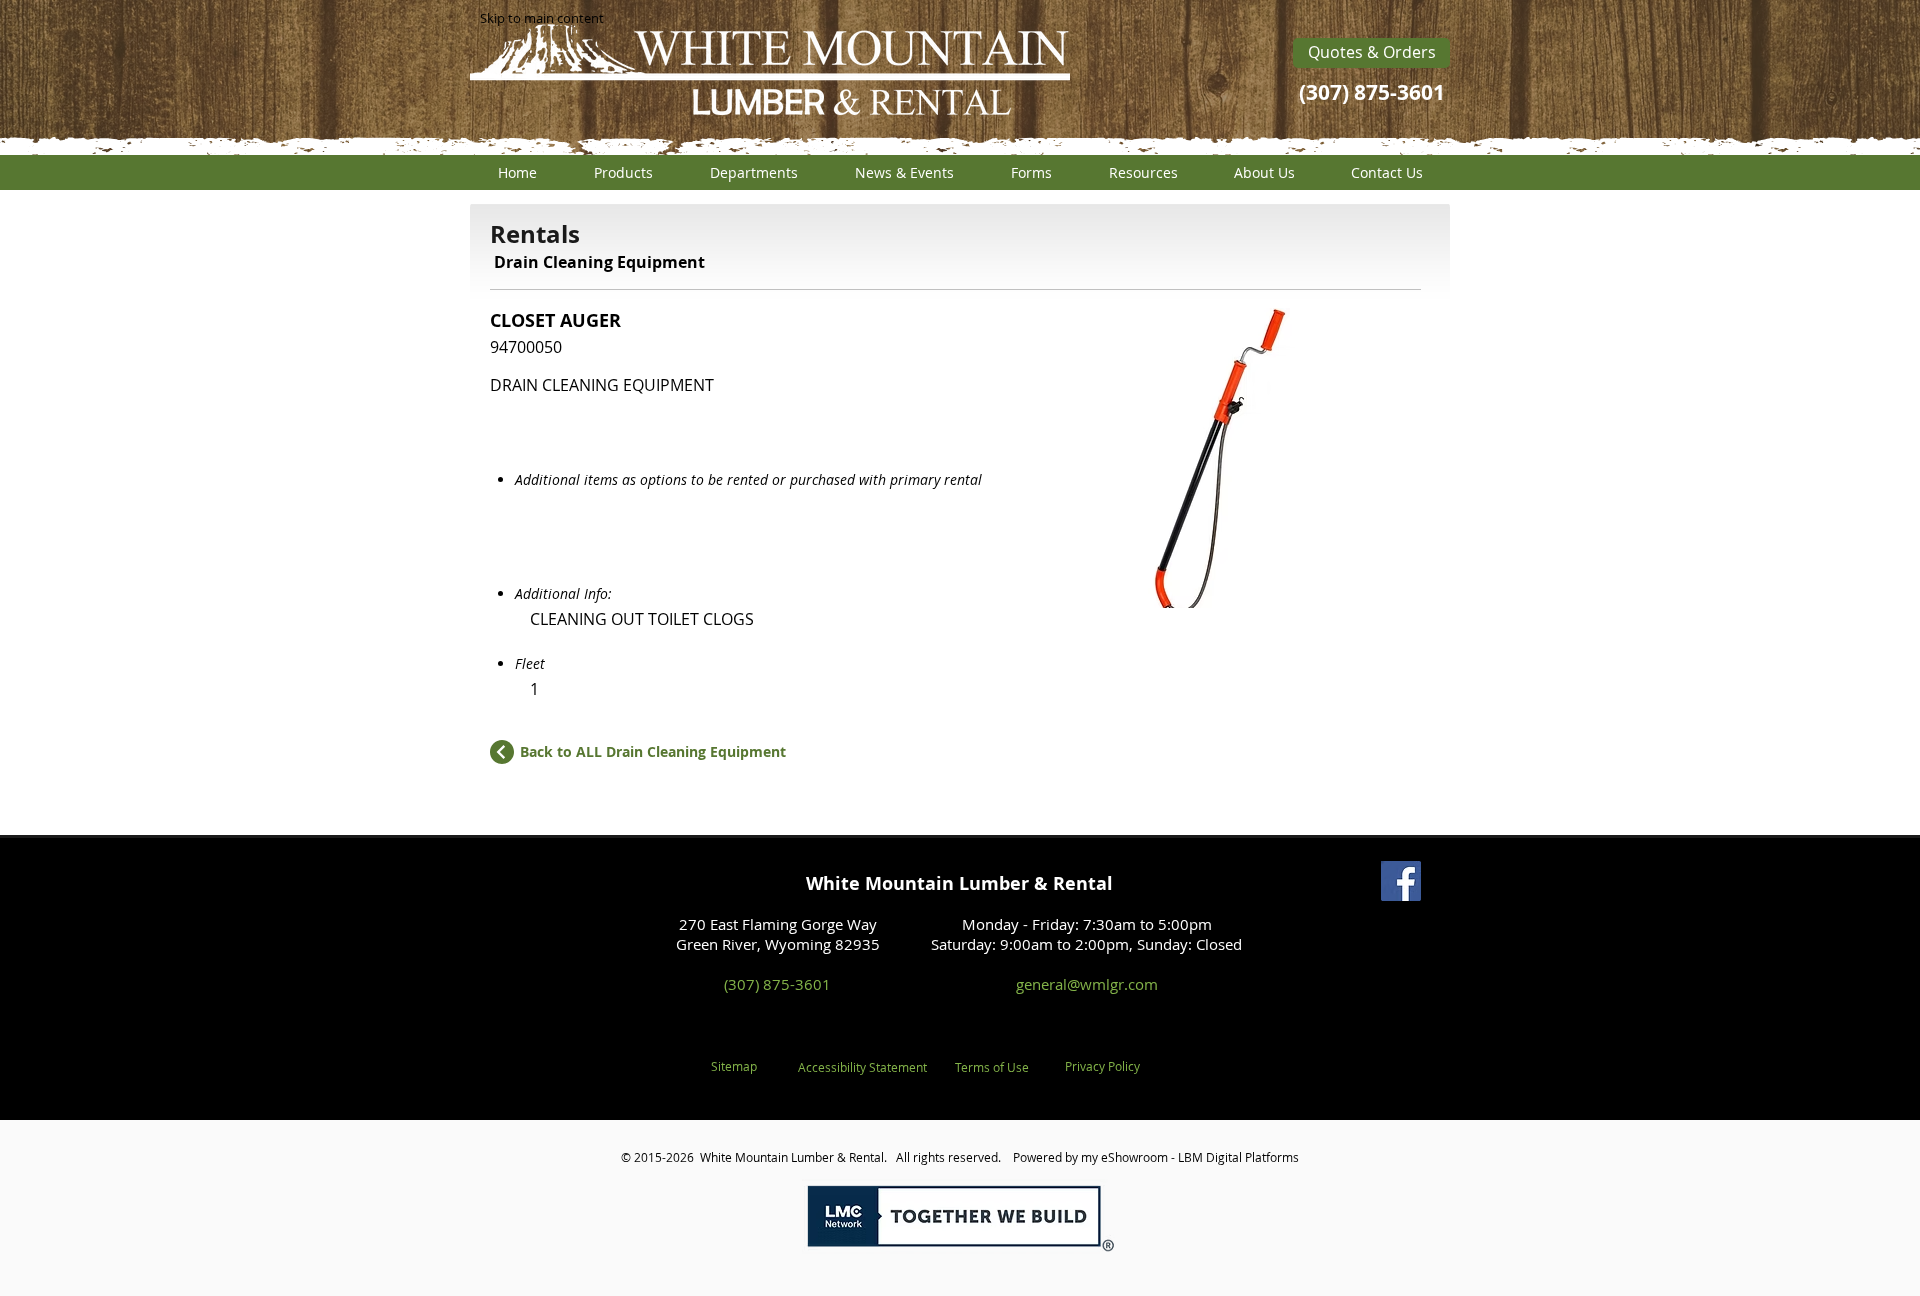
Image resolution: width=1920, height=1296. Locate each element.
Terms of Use (992, 1067)
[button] (623, 172)
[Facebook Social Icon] (1401, 881)
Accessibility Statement (862, 1067)
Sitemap (734, 1066)
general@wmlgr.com (1087, 984)
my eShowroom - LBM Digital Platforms (1190, 1157)
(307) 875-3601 (777, 984)
